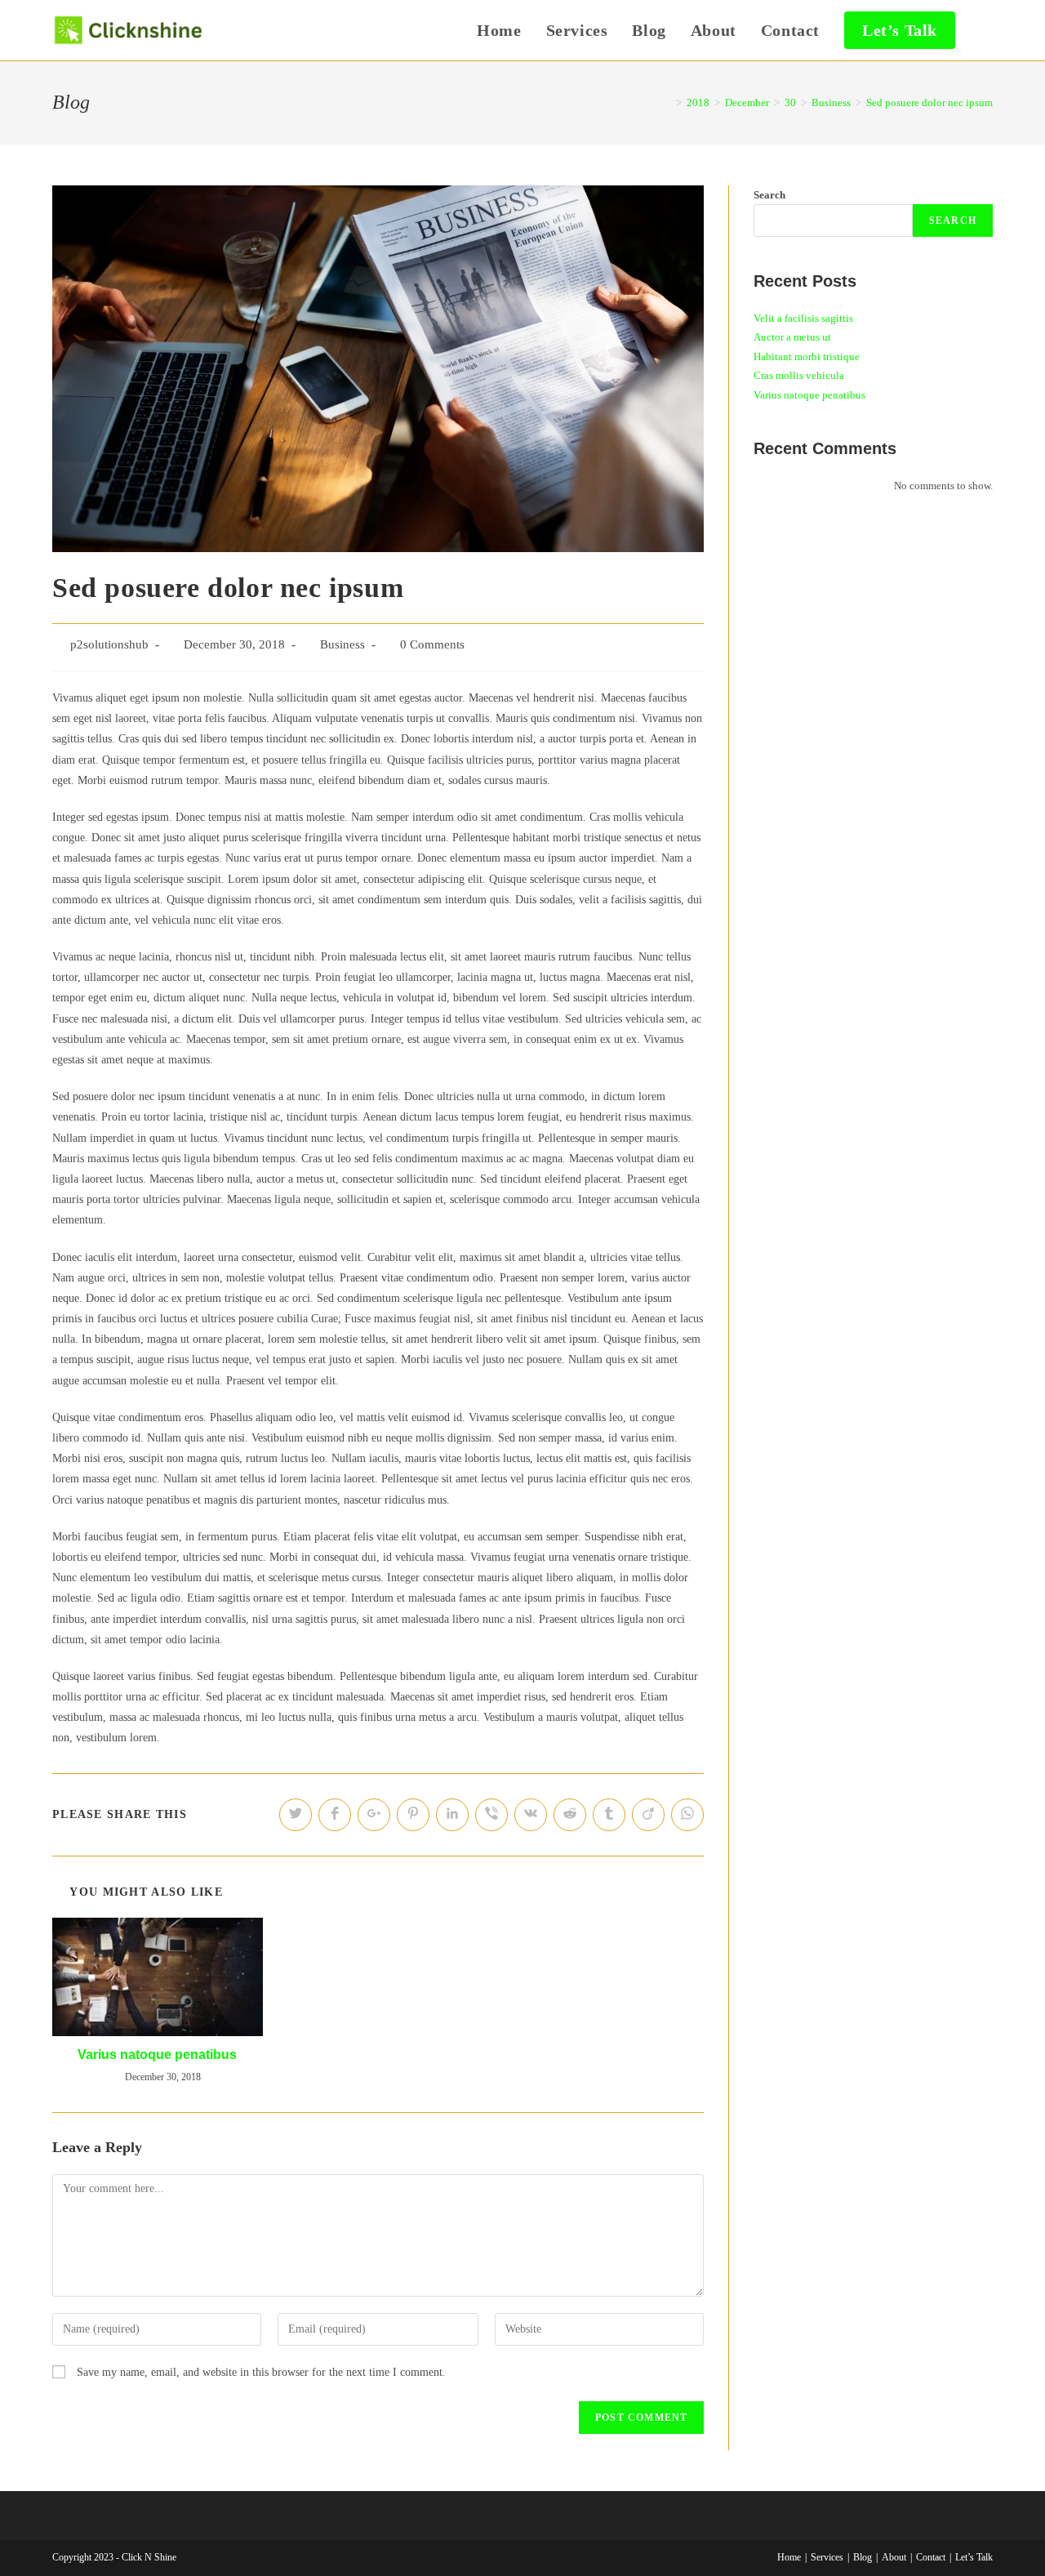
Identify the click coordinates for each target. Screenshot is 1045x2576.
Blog (863, 2557)
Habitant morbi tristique (807, 357)
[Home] (667, 103)
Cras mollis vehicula (799, 375)
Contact (931, 2557)
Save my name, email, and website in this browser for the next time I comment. (261, 2372)
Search (769, 195)
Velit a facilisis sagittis (803, 318)
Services (827, 2557)
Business (342, 644)
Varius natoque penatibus (157, 2055)
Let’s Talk (974, 2557)
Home (789, 2557)
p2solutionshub (109, 644)
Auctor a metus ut (792, 337)
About (894, 2557)
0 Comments (432, 644)
